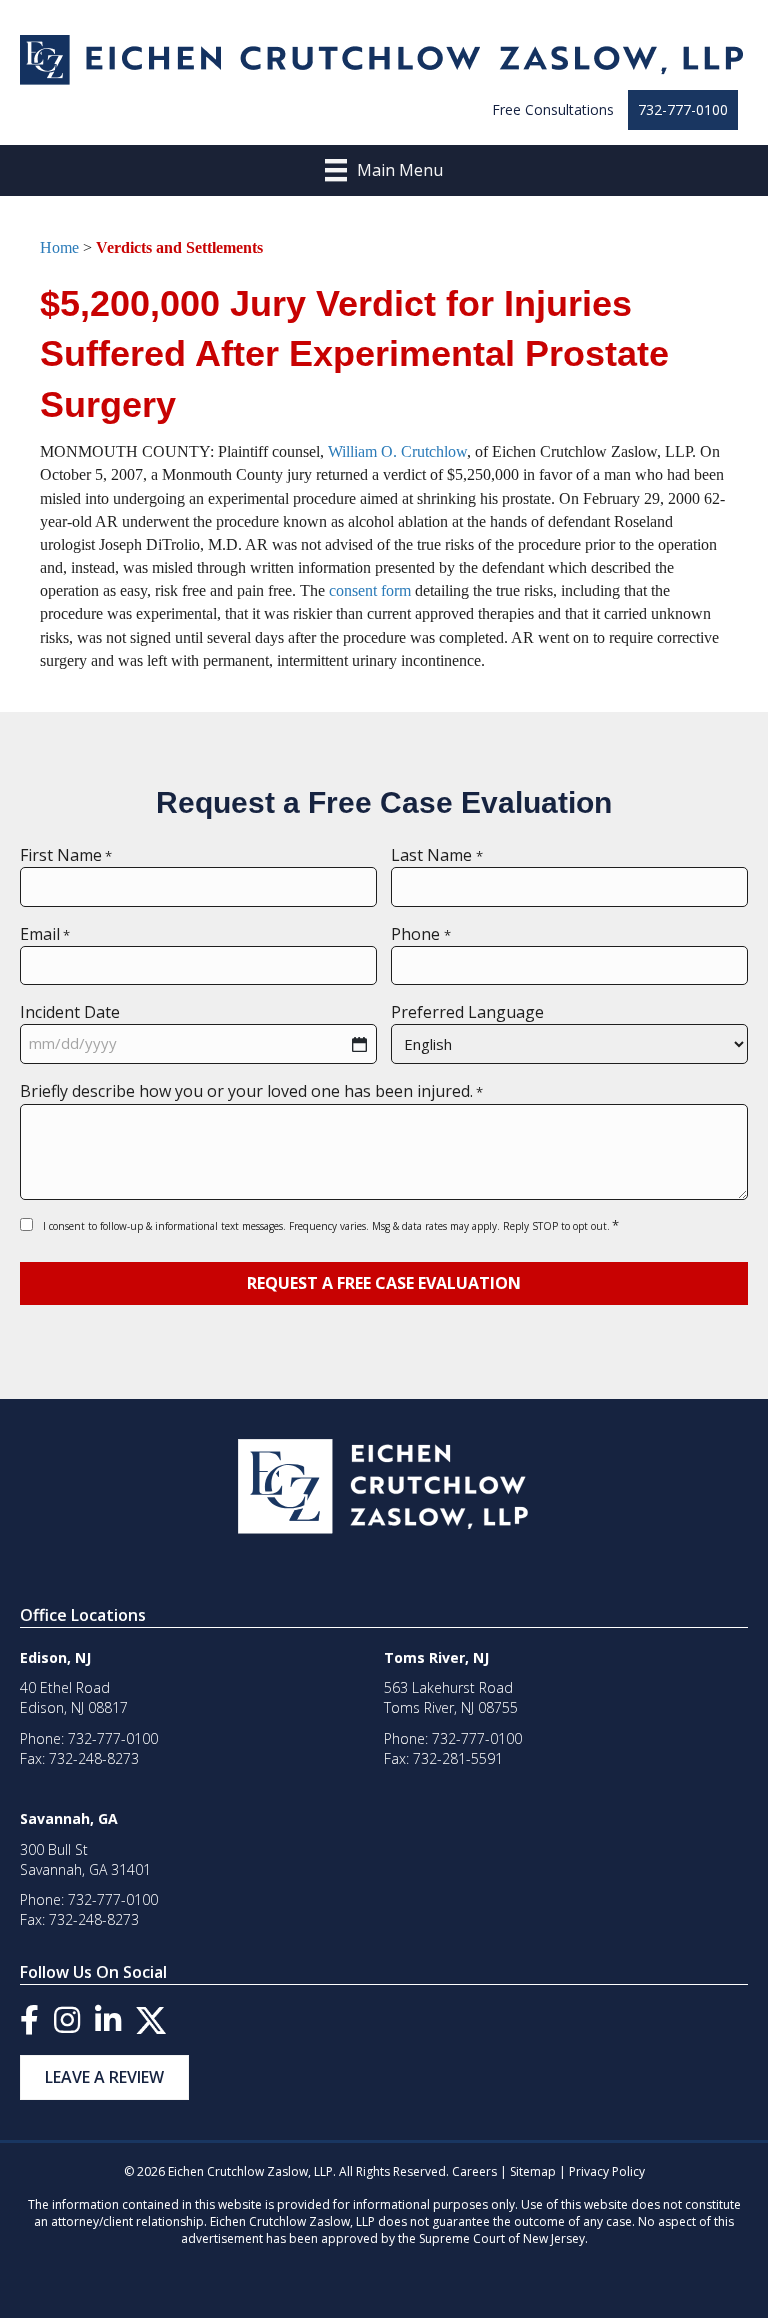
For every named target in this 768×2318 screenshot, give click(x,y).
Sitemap (533, 2171)
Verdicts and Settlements (179, 247)
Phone (420, 934)
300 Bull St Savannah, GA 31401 (85, 1859)
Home (59, 247)
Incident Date (70, 1012)
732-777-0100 (683, 109)
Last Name (436, 855)
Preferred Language (467, 1012)
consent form (370, 590)
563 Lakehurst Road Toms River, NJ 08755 (451, 1697)
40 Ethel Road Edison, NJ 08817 (74, 1697)
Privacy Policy (607, 2171)
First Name (66, 855)
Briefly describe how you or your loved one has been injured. (251, 1091)
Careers (474, 2171)
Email (45, 934)
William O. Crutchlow (397, 451)
